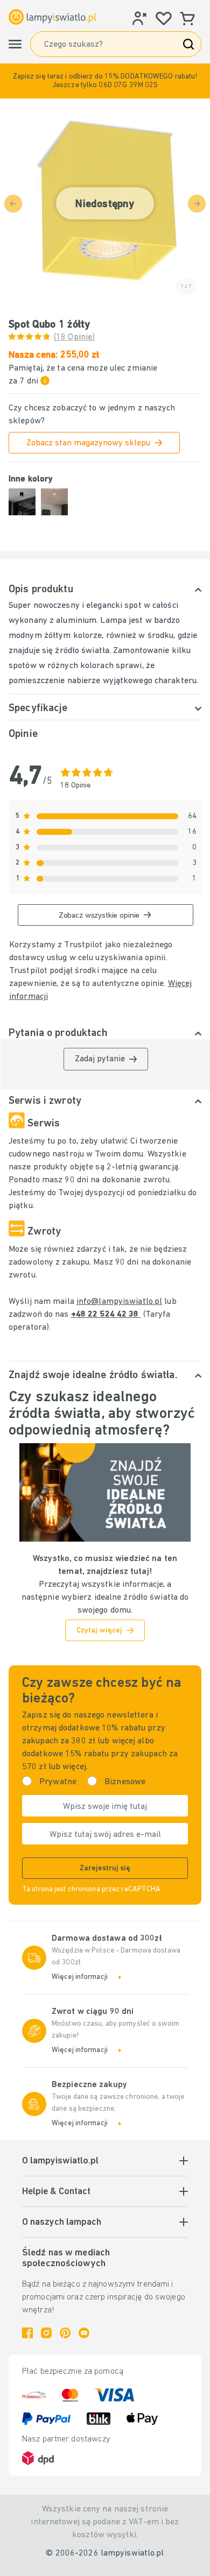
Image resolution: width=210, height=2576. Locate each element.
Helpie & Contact (56, 2192)
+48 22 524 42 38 (106, 1315)
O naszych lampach (62, 2223)
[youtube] (84, 2333)
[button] (105, 81)
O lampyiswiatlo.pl (60, 2161)
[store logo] (52, 17)
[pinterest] (65, 2333)
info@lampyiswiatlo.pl (119, 1302)
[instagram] (46, 2333)
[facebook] (27, 2333)
